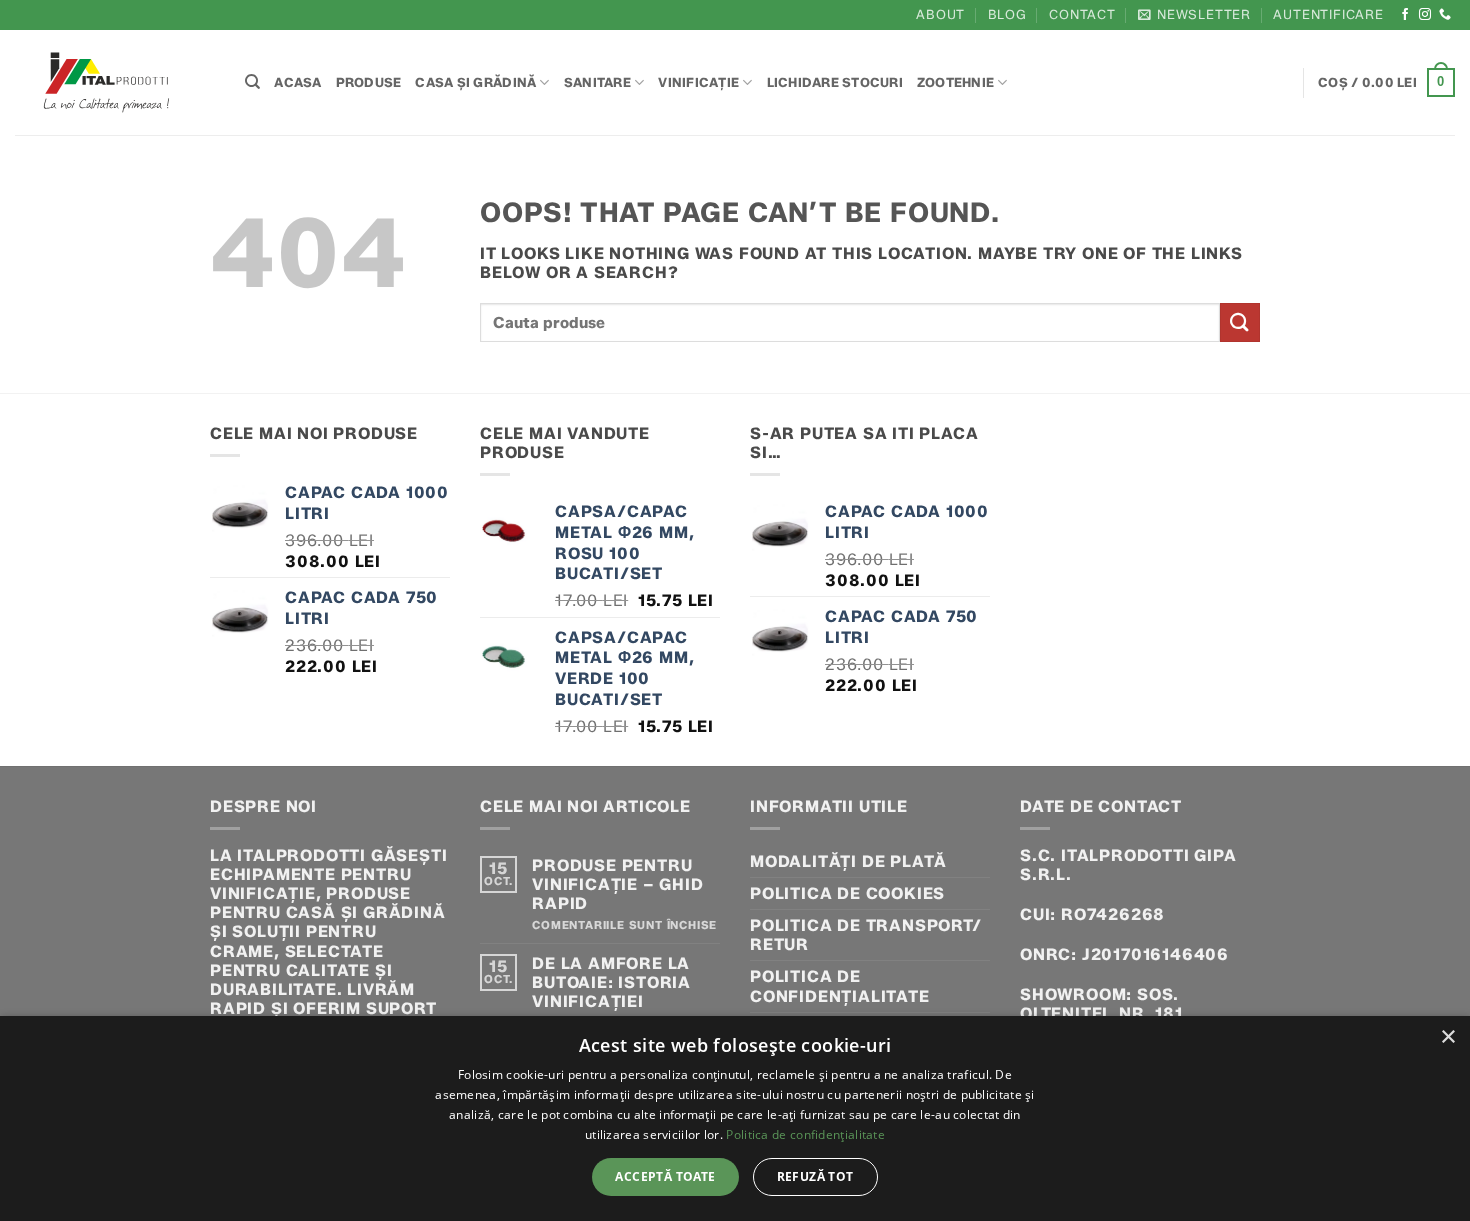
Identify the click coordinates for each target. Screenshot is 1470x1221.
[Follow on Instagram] (1425, 15)
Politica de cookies (847, 893)
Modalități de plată (848, 861)
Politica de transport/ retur (866, 935)
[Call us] (1445, 15)
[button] (1194, 14)
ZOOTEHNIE (955, 82)
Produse (369, 82)
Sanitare (597, 82)
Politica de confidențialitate (840, 986)
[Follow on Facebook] (1405, 15)
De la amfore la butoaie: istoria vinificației (611, 982)
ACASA (297, 82)
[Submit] (1240, 322)
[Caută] (252, 82)
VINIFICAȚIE (698, 82)
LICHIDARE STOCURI (835, 82)
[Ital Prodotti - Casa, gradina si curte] (115, 82)
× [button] (1447, 1037)
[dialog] (735, 1118)
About (940, 14)
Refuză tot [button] (815, 1176)
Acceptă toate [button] (665, 1176)
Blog (1007, 14)
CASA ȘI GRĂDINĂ (475, 82)
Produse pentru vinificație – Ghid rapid (617, 884)
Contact (1082, 14)
